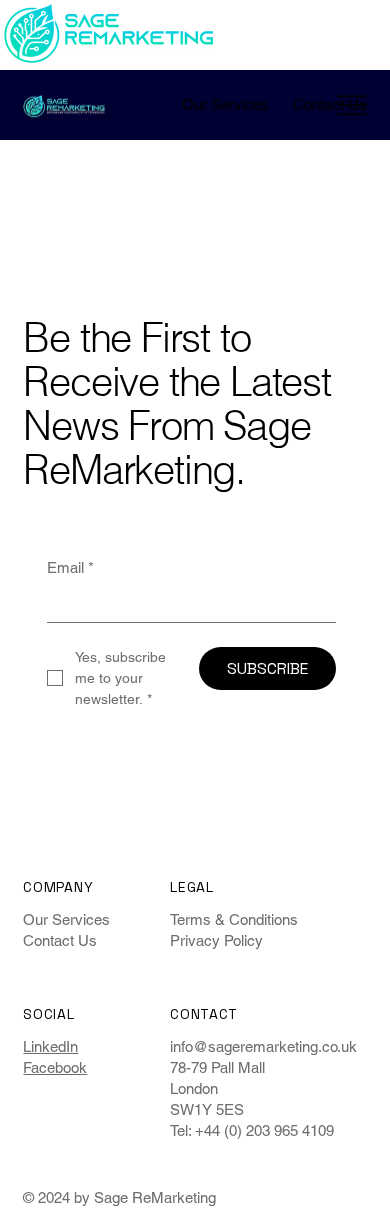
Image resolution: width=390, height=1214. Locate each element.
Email (70, 567)
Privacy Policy (216, 940)
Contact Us (60, 940)
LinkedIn (50, 1046)
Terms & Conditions (234, 919)
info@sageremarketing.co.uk (263, 1046)
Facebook (55, 1067)
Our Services (66, 919)
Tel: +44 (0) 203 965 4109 (252, 1130)
